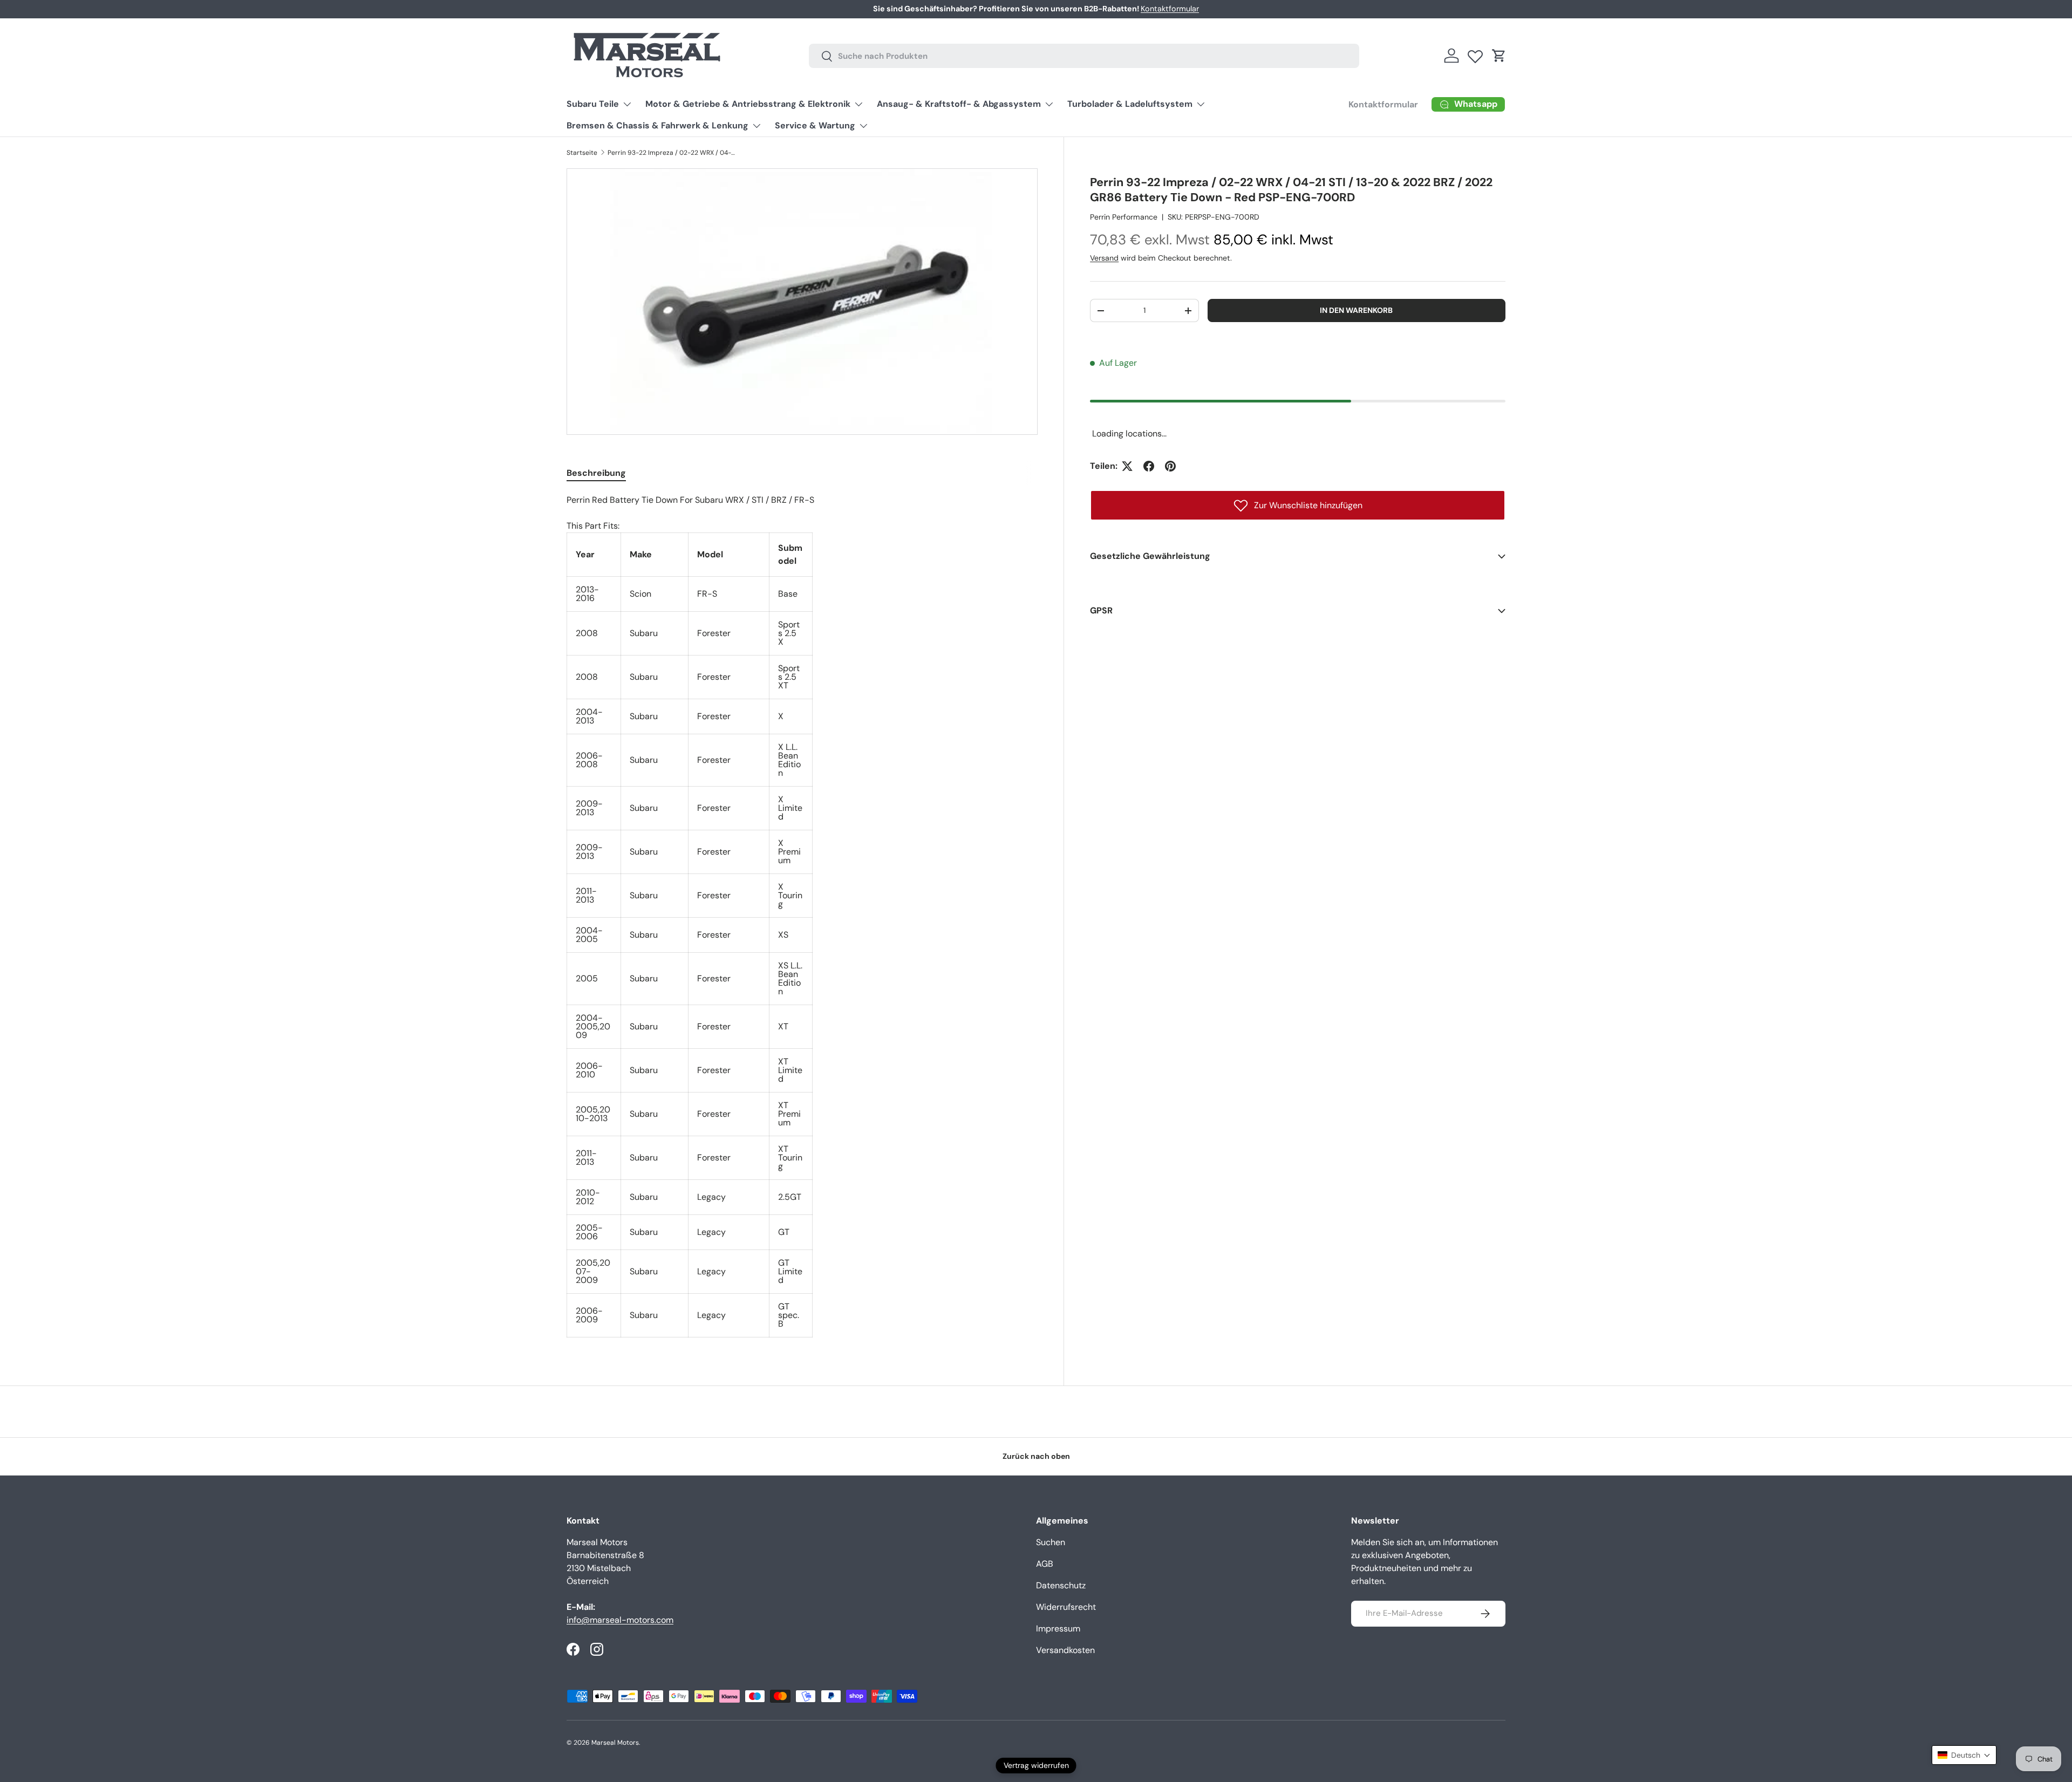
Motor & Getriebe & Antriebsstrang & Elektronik (748, 104)
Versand (1104, 258)
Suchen (1051, 1542)
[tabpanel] (802, 916)
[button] (1499, 56)
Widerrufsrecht (1066, 1607)
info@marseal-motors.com (620, 1620)
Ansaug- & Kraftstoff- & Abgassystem (959, 104)
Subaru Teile (593, 104)
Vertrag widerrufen (1036, 1765)
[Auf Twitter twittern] (1127, 466)
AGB (1045, 1564)
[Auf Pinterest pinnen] (1170, 466)
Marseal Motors (615, 1743)
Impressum (1058, 1629)
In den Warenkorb (1356, 310)
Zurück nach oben (1036, 1456)
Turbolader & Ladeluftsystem (1130, 104)
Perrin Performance (1124, 217)
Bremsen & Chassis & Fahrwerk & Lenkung (657, 125)
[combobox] (1084, 56)
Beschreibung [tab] (596, 473)
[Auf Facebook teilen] (1149, 466)
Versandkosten (1065, 1650)
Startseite (582, 153)
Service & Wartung (815, 125)
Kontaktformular (1170, 9)
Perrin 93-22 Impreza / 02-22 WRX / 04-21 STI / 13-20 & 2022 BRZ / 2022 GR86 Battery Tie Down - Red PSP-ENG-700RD (672, 153)
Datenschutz (1061, 1585)
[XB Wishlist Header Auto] (1475, 54)
